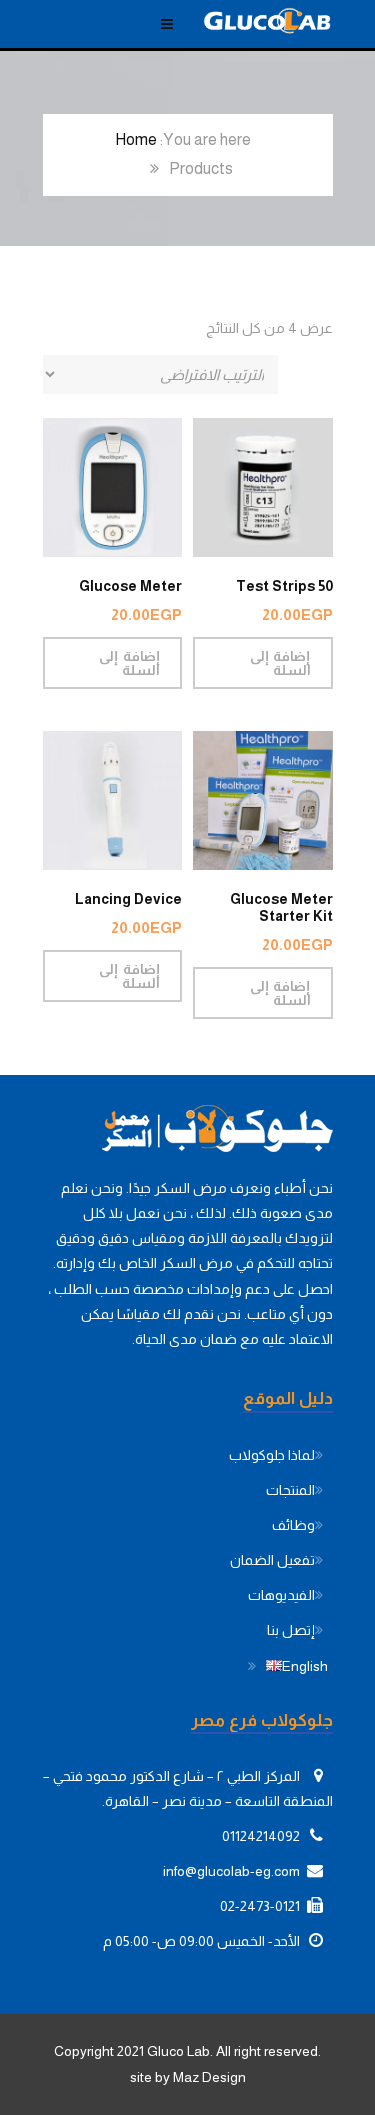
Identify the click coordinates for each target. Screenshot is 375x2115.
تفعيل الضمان (272, 1560)
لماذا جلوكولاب (272, 1455)
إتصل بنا (291, 1630)
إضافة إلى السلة (280, 663)
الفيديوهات (281, 1595)
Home (136, 139)
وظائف (293, 1525)
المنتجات (290, 1490)
